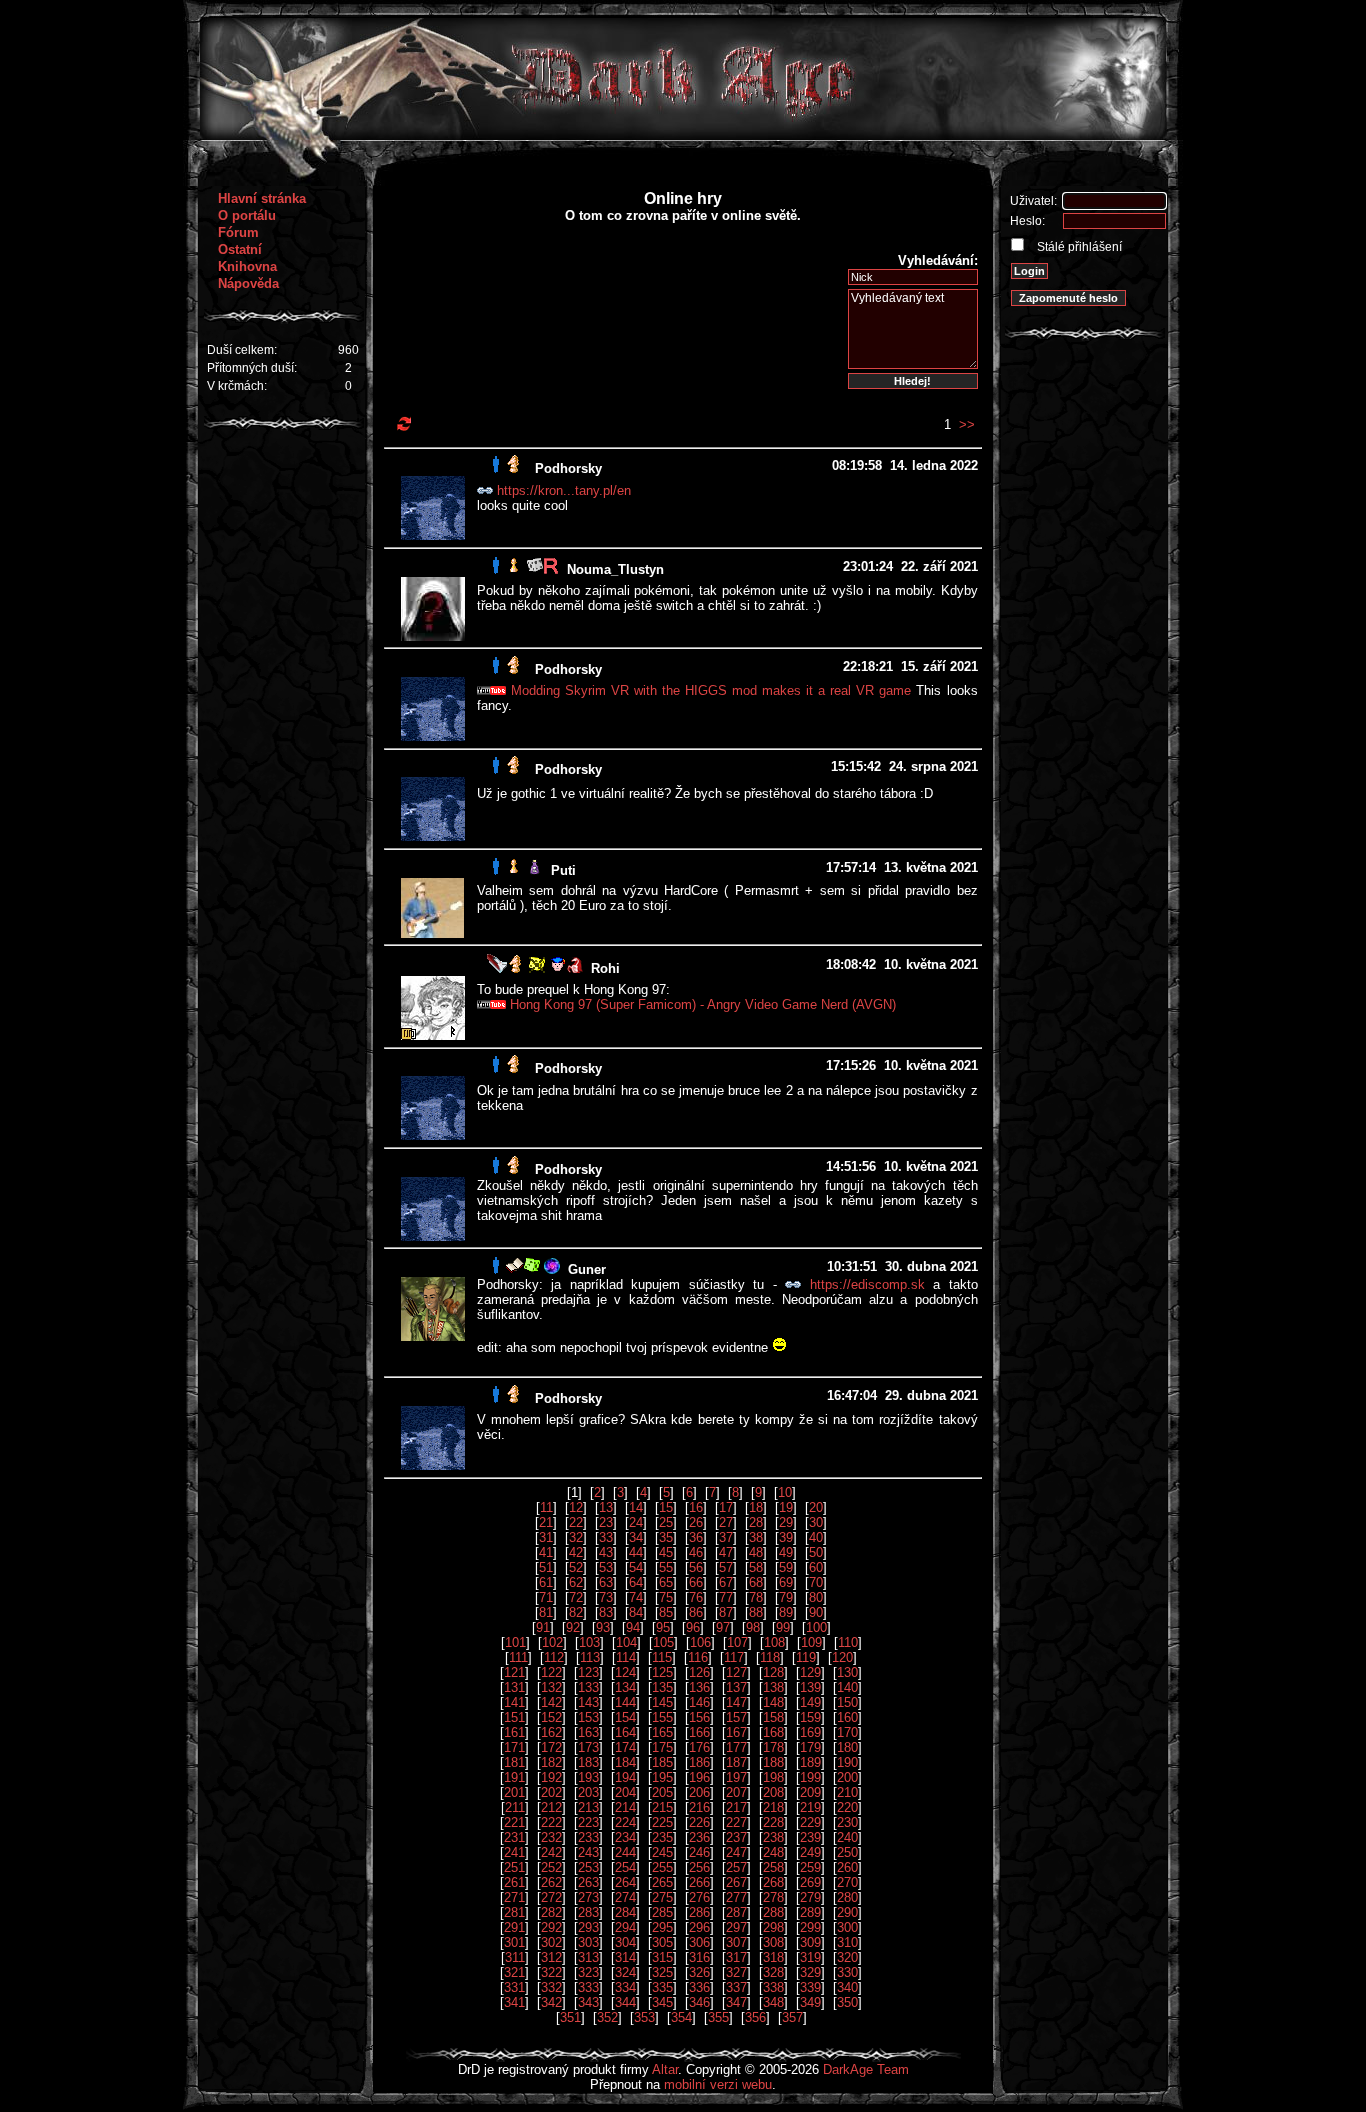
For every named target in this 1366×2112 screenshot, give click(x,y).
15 (666, 1507)
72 (576, 1597)
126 (699, 1672)
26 (696, 1522)
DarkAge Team (866, 2069)
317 (736, 1957)
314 (625, 1957)
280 (847, 1897)
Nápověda (248, 283)
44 (636, 1552)
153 (588, 1717)
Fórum (238, 232)
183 (588, 1762)
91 (543, 1627)
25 (666, 1522)
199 (810, 1777)
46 (696, 1552)
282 (551, 1912)
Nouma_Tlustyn (615, 569)
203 (588, 1792)
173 (588, 1747)
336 (699, 1987)
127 (736, 1672)
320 (847, 1957)
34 (636, 1537)
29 (786, 1522)
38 (756, 1537)
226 (699, 1822)
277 (736, 1897)
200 (847, 1777)
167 (736, 1732)
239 (810, 1837)
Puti (563, 870)
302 (551, 1942)
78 (756, 1597)
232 (551, 1837)
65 (666, 1582)
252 (551, 1867)
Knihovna (247, 266)
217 (736, 1807)
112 (554, 1657)
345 (662, 2002)
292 (551, 1927)
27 (726, 1522)
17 (726, 1507)
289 (810, 1912)
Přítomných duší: (252, 368)
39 (786, 1537)
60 (816, 1567)
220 (847, 1807)
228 (773, 1822)
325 (662, 1972)
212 (551, 1807)
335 (662, 1987)
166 (699, 1732)
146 (699, 1702)
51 (546, 1567)
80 (816, 1597)
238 (773, 1837)
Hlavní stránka (262, 198)
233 (588, 1837)
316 (699, 1957)
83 (606, 1612)
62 (576, 1582)
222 (551, 1822)
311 (515, 1957)
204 (625, 1792)
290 (847, 1912)
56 (696, 1567)
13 (606, 1507)
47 (726, 1552)
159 (810, 1717)
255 (662, 1867)
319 (810, 1957)
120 (842, 1657)
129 (810, 1672)
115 (662, 1657)
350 (847, 2002)
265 (662, 1882)
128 (773, 1672)
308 (773, 1942)
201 (514, 1792)
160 (847, 1717)
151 (514, 1717)
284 (625, 1912)
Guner (587, 1269)
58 (756, 1567)
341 (514, 2002)
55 (666, 1567)
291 (514, 1927)
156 (699, 1717)
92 (573, 1627)
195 (662, 1777)
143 (588, 1702)
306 (699, 1942)
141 (514, 1702)
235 (662, 1837)
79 (786, 1597)
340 (847, 1987)
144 (625, 1702)
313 (588, 1957)
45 (666, 1552)
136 (699, 1687)
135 (662, 1687)
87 (726, 1612)
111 (518, 1657)
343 (588, 2002)
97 (723, 1627)
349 (810, 2002)
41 (546, 1552)
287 (736, 1912)
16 (696, 1507)
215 (662, 1807)
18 (756, 1507)
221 (514, 1822)
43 (606, 1552)
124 (625, 1672)
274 (625, 1897)
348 (773, 2002)
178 (773, 1747)
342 (551, 2002)
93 (603, 1627)
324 (625, 1972)
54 (636, 1567)
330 (847, 1972)
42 (576, 1552)
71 (546, 1597)
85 (666, 1612)
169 (810, 1732)
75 (666, 1597)
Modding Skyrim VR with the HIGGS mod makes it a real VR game (711, 690)
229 (810, 1822)
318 (773, 1957)
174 (625, 1747)
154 (625, 1717)
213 (588, 1807)
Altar (665, 2069)
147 (736, 1702)
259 (810, 1867)
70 (816, 1582)
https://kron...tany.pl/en (564, 490)
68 (756, 1582)
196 (699, 1777)
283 (588, 1912)
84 (636, 1612)
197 (736, 1777)
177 (736, 1747)
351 (570, 2017)
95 (663, 1627)
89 (786, 1612)
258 (773, 1867)
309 (810, 1942)
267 (736, 1882)
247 (736, 1852)
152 (551, 1717)
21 (546, 1522)
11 (546, 1507)
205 (662, 1792)
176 (699, 1747)
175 (662, 1747)
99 (783, 1627)
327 (736, 1972)
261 (514, 1882)
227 (736, 1822)
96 (693, 1627)
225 (662, 1822)
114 (626, 1657)
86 (696, 1612)
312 (551, 1957)
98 (753, 1627)
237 (736, 1837)
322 (551, 1972)
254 (625, 1867)
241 (514, 1852)
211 (515, 1807)
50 (816, 1552)
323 (588, 1972)
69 (786, 1582)
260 (847, 1867)
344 (625, 2002)
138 (773, 1687)
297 (736, 1927)
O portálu (247, 215)
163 (588, 1732)
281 (514, 1912)
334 (625, 1987)
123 (588, 1672)
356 (755, 2017)
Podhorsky (568, 468)
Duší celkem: (242, 350)
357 (792, 2017)
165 (662, 1732)
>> (967, 424)
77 (726, 1597)
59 (786, 1567)
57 (726, 1567)
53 (606, 1567)
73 (606, 1597)
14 (636, 1507)
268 (773, 1882)
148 (773, 1702)
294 (625, 1927)
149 (810, 1702)
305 (662, 1942)
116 (698, 1657)
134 (625, 1687)
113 (590, 1657)
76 (696, 1597)
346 (699, 2002)
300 (847, 1927)
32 (576, 1537)
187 (736, 1762)
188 (773, 1762)
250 (847, 1852)
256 (699, 1867)
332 (551, 1987)
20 (816, 1507)
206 (699, 1792)
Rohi (605, 968)
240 (847, 1837)
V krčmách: (237, 386)
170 (847, 1732)
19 (786, 1507)
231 (514, 1837)
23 (606, 1522)
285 (662, 1912)
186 (699, 1762)
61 (546, 1582)
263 (588, 1882)
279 (810, 1897)
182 (551, 1762)
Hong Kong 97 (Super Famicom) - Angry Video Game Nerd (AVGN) (703, 1004)
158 (773, 1717)
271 (514, 1897)
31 (546, 1537)
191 (514, 1777)
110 (848, 1642)
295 (662, 1927)
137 (736, 1687)
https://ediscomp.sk (871, 1284)
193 (588, 1777)
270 (847, 1882)
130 (847, 1672)
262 (551, 1882)
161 (514, 1732)
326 (699, 1972)
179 (810, 1747)
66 (696, 1582)
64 (636, 1582)
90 (816, 1612)
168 (773, 1732)
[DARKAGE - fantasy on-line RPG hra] (683, 135)
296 (699, 1927)
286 (699, 1912)
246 (699, 1852)
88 (756, 1612)
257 (736, 1867)
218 (773, 1807)
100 (816, 1627)
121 (514, 1672)
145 (662, 1702)
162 (551, 1732)
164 (625, 1732)
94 (633, 1627)
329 (810, 1972)
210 (847, 1792)
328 (773, 1972)
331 (514, 1987)
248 (773, 1852)
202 (551, 1792)
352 (607, 2017)
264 (625, 1882)
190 (847, 1762)
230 (847, 1822)
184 (625, 1762)
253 (588, 1867)
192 (551, 1777)
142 (551, 1702)
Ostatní (240, 249)
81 (546, 1612)
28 (756, 1522)
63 (606, 1582)
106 (700, 1642)
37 (726, 1537)
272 (551, 1897)
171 (514, 1747)
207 (736, 1792)
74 (636, 1597)
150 (847, 1702)
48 (756, 1552)
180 (847, 1747)
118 (770, 1657)
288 (773, 1912)
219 (810, 1807)
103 (589, 1642)
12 (576, 1507)
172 (551, 1747)
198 (773, 1777)
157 (736, 1717)
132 (551, 1687)
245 (662, 1852)
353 (644, 2017)
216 (699, 1807)
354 (681, 2017)
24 (636, 1522)
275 (662, 1897)
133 (588, 1687)
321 (514, 1972)
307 (736, 1942)
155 (662, 1717)
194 (625, 1777)
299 (810, 1927)
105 (663, 1642)
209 (810, 1792)
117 (734, 1657)
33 (606, 1537)
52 (576, 1567)
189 (810, 1762)
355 (718, 2017)
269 (810, 1882)
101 (515, 1642)
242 (551, 1852)
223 (588, 1822)
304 (625, 1942)
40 (816, 1537)
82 (576, 1612)
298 (773, 1927)
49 (786, 1552)
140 (847, 1687)
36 (696, 1537)
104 (626, 1642)
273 (588, 1897)
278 (773, 1897)
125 (662, 1672)
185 (662, 1762)
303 (588, 1942)
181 (514, 1762)
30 (816, 1522)
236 (699, 1837)
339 (810, 1987)
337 (736, 1987)
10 (785, 1492)
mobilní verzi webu (718, 2084)
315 (662, 1957)
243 (588, 1852)
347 (736, 2002)
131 (514, 1687)
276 (699, 1897)
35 (666, 1537)
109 (811, 1642)
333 (588, 1987)
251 (514, 1867)
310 (847, 1942)
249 (810, 1852)
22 (576, 1522)
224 (625, 1822)
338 (773, 1987)
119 (806, 1657)
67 (726, 1582)
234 (625, 1837)
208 (773, 1792)
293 (588, 1927)
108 (774, 1642)
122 (551, 1672)
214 (625, 1807)
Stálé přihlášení (1078, 247)
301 (514, 1942)
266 (699, 1882)
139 (810, 1687)
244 (625, 1852)
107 (737, 1642)
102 (552, 1642)
